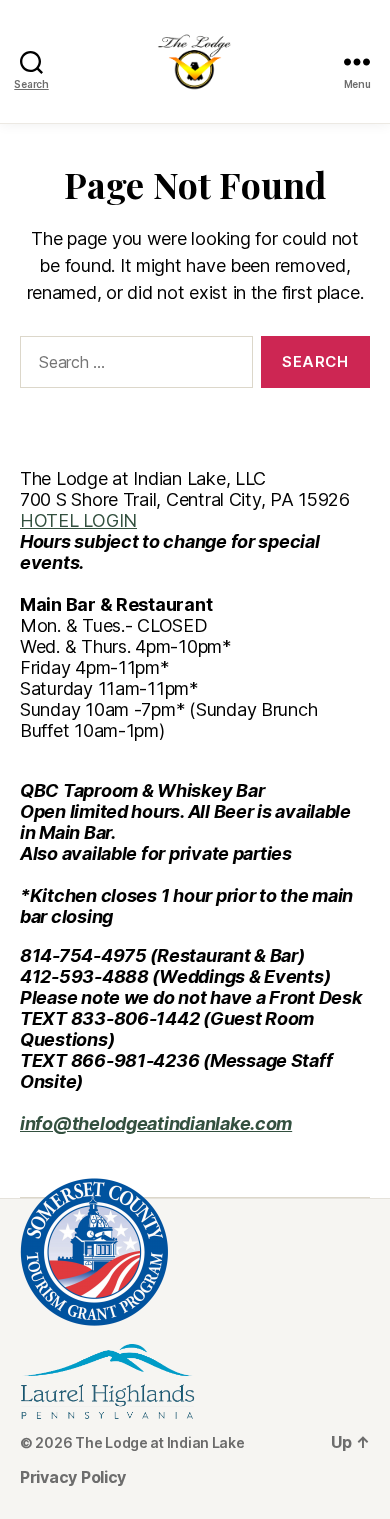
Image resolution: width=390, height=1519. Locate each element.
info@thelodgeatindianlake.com (156, 1123)
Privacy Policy (73, 1477)
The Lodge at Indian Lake (160, 1442)
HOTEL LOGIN (78, 520)
